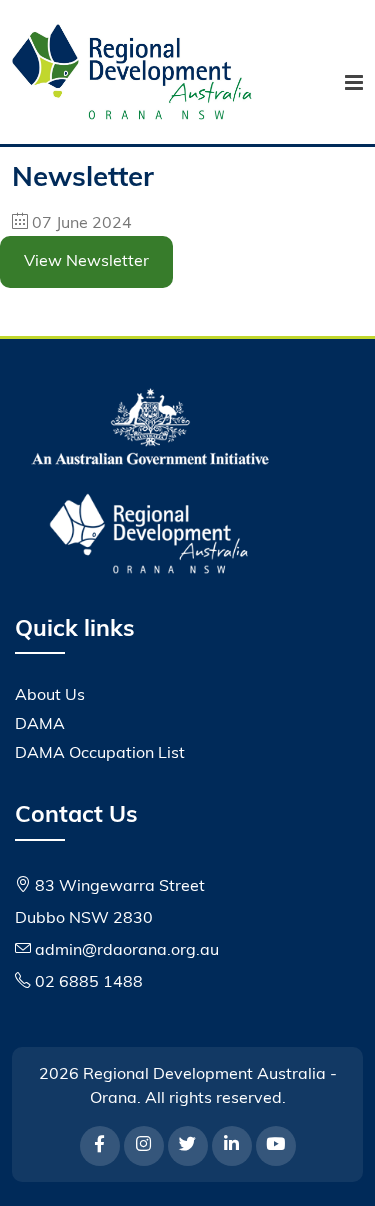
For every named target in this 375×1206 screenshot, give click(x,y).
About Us (50, 696)
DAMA (40, 725)
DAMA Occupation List (100, 754)
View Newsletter (86, 262)
